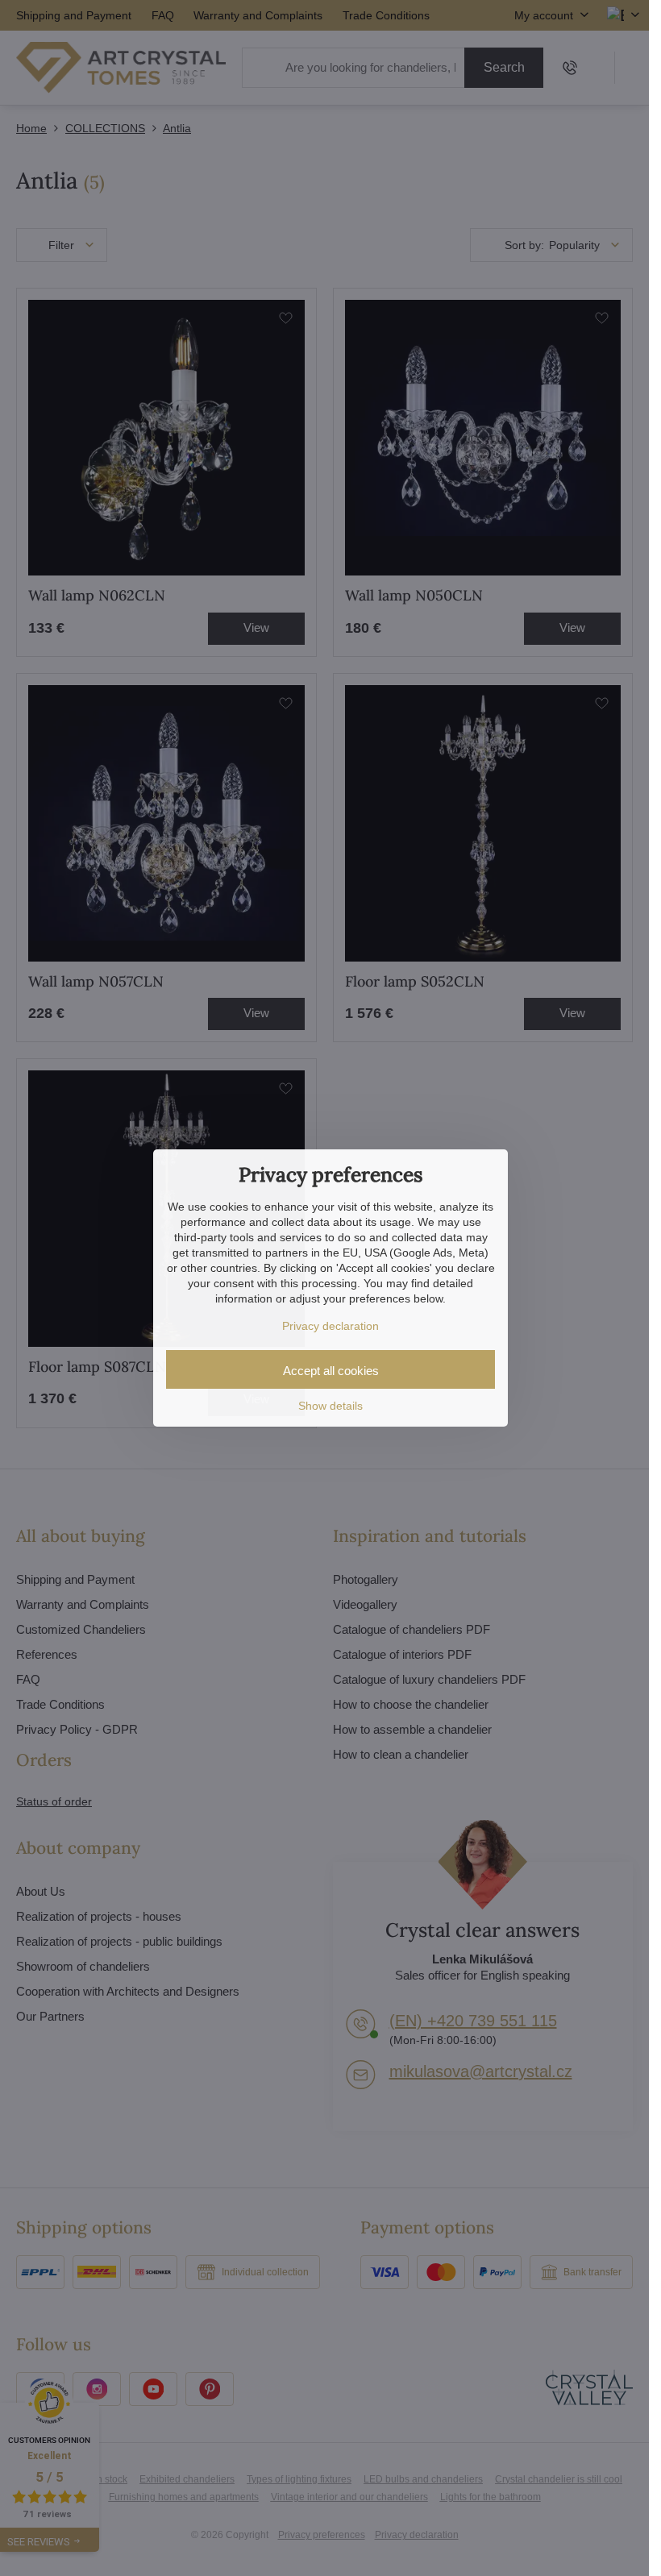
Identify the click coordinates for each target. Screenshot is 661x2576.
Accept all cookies (331, 1371)
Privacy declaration (330, 1326)
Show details (330, 1406)
